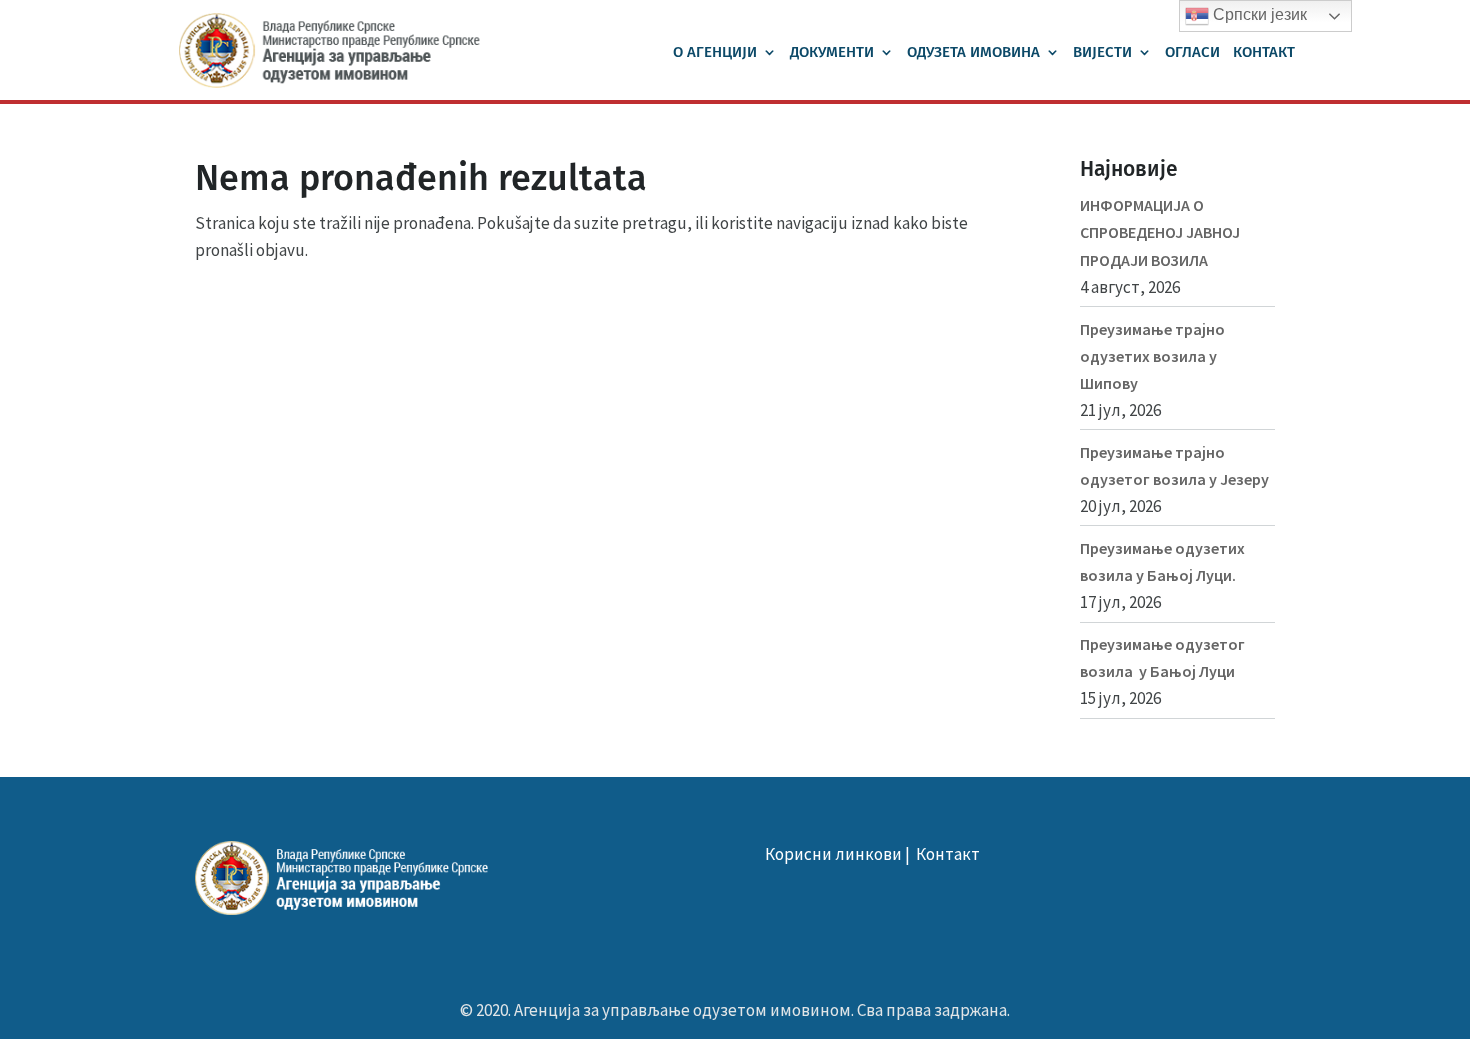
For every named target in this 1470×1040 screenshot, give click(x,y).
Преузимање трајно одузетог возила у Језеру (1174, 465)
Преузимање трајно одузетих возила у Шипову (1152, 356)
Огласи (1192, 53)
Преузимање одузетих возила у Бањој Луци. (1162, 561)
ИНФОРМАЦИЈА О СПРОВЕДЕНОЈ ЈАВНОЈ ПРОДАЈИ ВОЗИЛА (1160, 232)
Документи (832, 53)
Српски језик (1258, 14)
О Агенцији (715, 53)
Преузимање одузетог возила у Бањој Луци (1162, 657)
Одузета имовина (973, 53)
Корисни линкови (833, 854)
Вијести (1102, 53)
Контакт (1264, 53)
